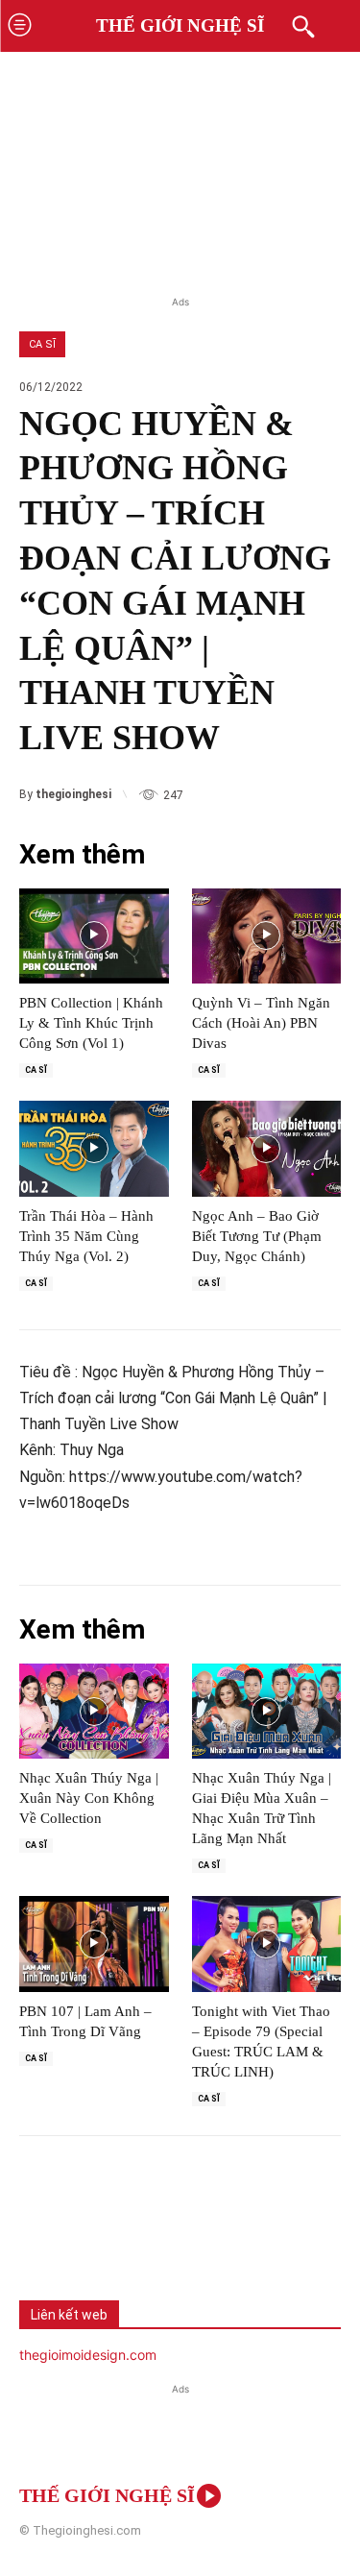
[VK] (175, 2235)
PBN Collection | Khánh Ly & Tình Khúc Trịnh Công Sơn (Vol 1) (91, 1023)
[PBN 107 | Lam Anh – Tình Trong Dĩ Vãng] (94, 1944)
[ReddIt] (238, 2235)
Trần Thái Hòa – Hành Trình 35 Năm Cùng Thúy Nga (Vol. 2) (86, 1236)
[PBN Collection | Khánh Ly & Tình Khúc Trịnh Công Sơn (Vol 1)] (94, 936)
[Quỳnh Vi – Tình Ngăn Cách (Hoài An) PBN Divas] (267, 936)
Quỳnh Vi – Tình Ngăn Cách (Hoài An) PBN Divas (261, 1023)
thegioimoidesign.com (88, 2355)
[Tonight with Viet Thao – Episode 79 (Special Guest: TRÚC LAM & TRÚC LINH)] (267, 1944)
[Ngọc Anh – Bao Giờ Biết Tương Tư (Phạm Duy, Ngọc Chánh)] (267, 1149)
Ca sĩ (42, 344)
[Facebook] (48, 2235)
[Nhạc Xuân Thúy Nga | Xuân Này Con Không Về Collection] (94, 1712)
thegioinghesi (73, 794)
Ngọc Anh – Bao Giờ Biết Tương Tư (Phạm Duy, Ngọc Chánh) (257, 1236)
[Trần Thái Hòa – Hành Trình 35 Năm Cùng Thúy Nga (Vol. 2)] (94, 1149)
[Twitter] (111, 2235)
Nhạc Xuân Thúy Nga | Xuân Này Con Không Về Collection (89, 1798)
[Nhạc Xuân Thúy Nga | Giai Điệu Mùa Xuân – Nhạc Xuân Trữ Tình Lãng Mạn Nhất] (267, 1712)
